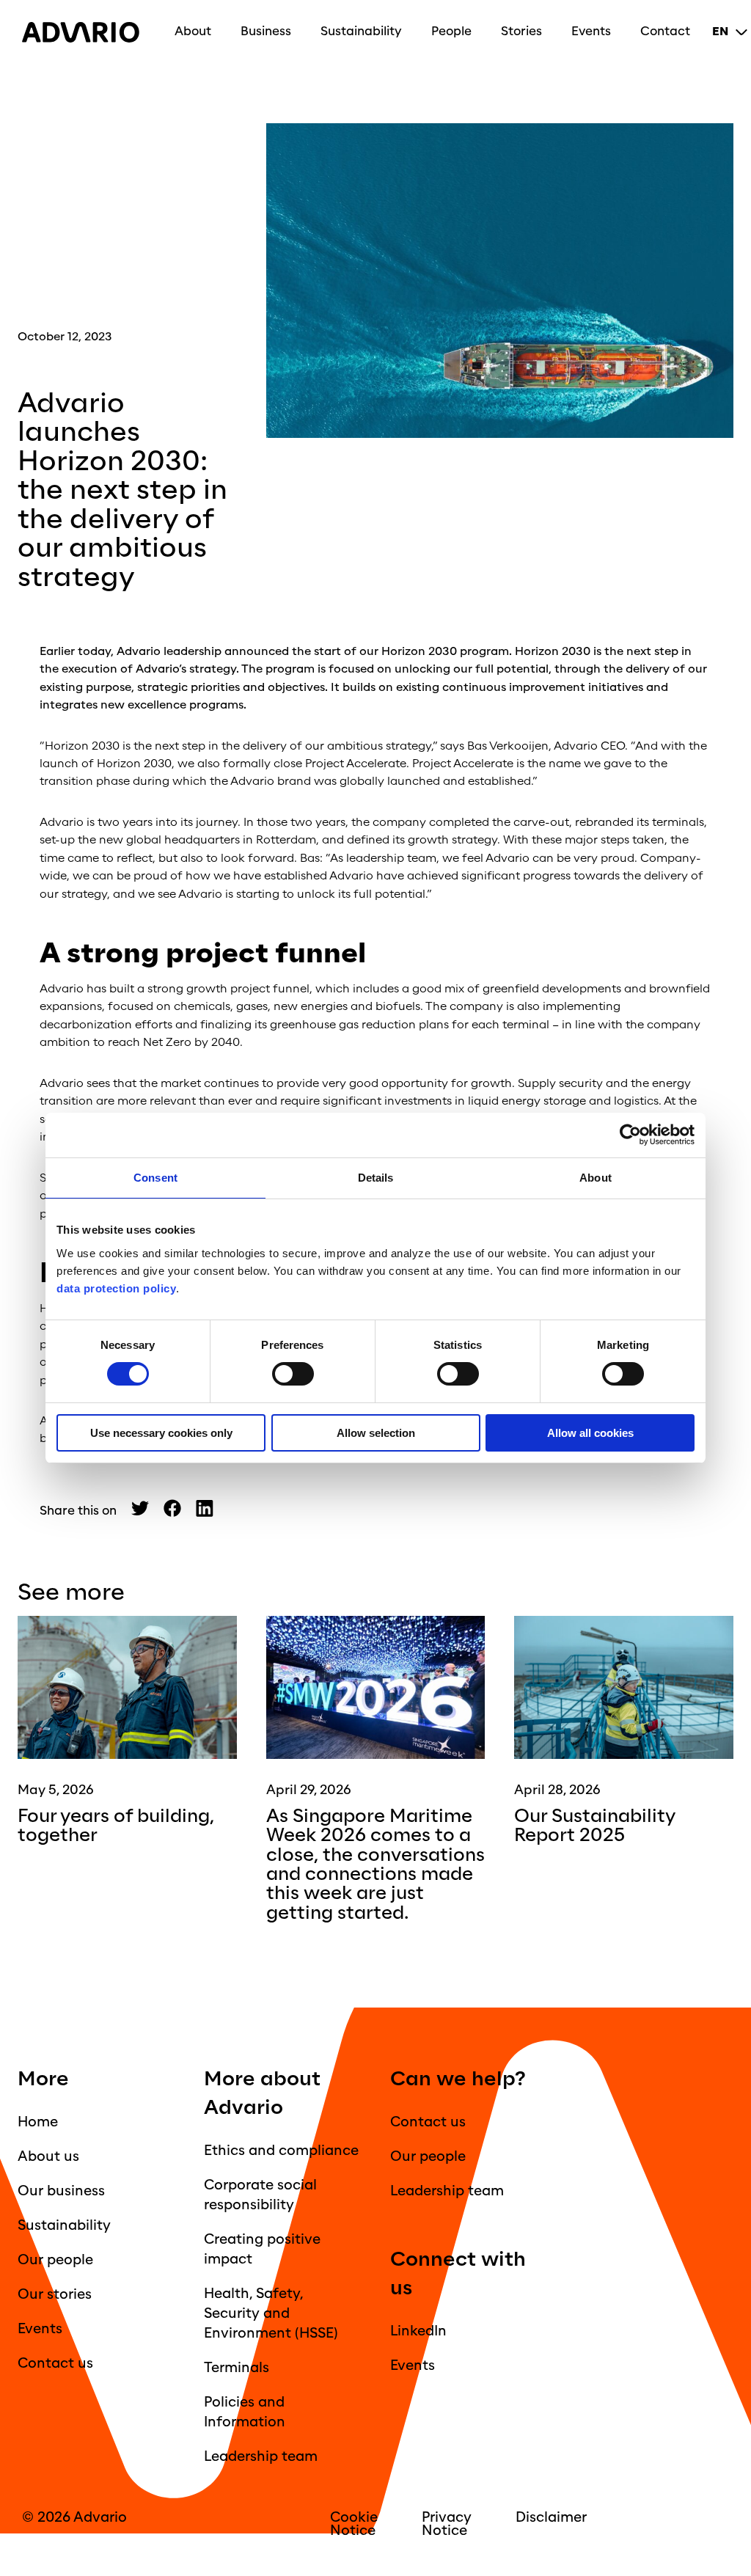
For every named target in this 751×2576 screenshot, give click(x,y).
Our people (55, 2260)
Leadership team (261, 2456)
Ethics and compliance (281, 2151)
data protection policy (116, 1288)
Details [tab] (376, 1178)
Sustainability (361, 31)
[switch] (293, 1374)
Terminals (237, 2368)
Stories (521, 31)
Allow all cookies (590, 1433)
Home (38, 2122)
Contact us (55, 2363)
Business (266, 31)
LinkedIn (418, 2331)
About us (48, 2156)
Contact (665, 31)
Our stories (55, 2294)
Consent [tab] (155, 1178)
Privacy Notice (447, 2524)
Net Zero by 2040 (191, 1042)
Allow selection (376, 1433)
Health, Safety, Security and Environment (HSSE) (271, 2313)
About (193, 31)
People (451, 31)
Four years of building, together (116, 1826)
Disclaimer (551, 2517)
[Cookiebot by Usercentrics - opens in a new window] (630, 1135)
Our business (61, 2191)
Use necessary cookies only (161, 1433)
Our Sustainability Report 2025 (595, 1826)
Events (591, 31)
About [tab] (596, 1178)
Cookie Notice (354, 2524)
